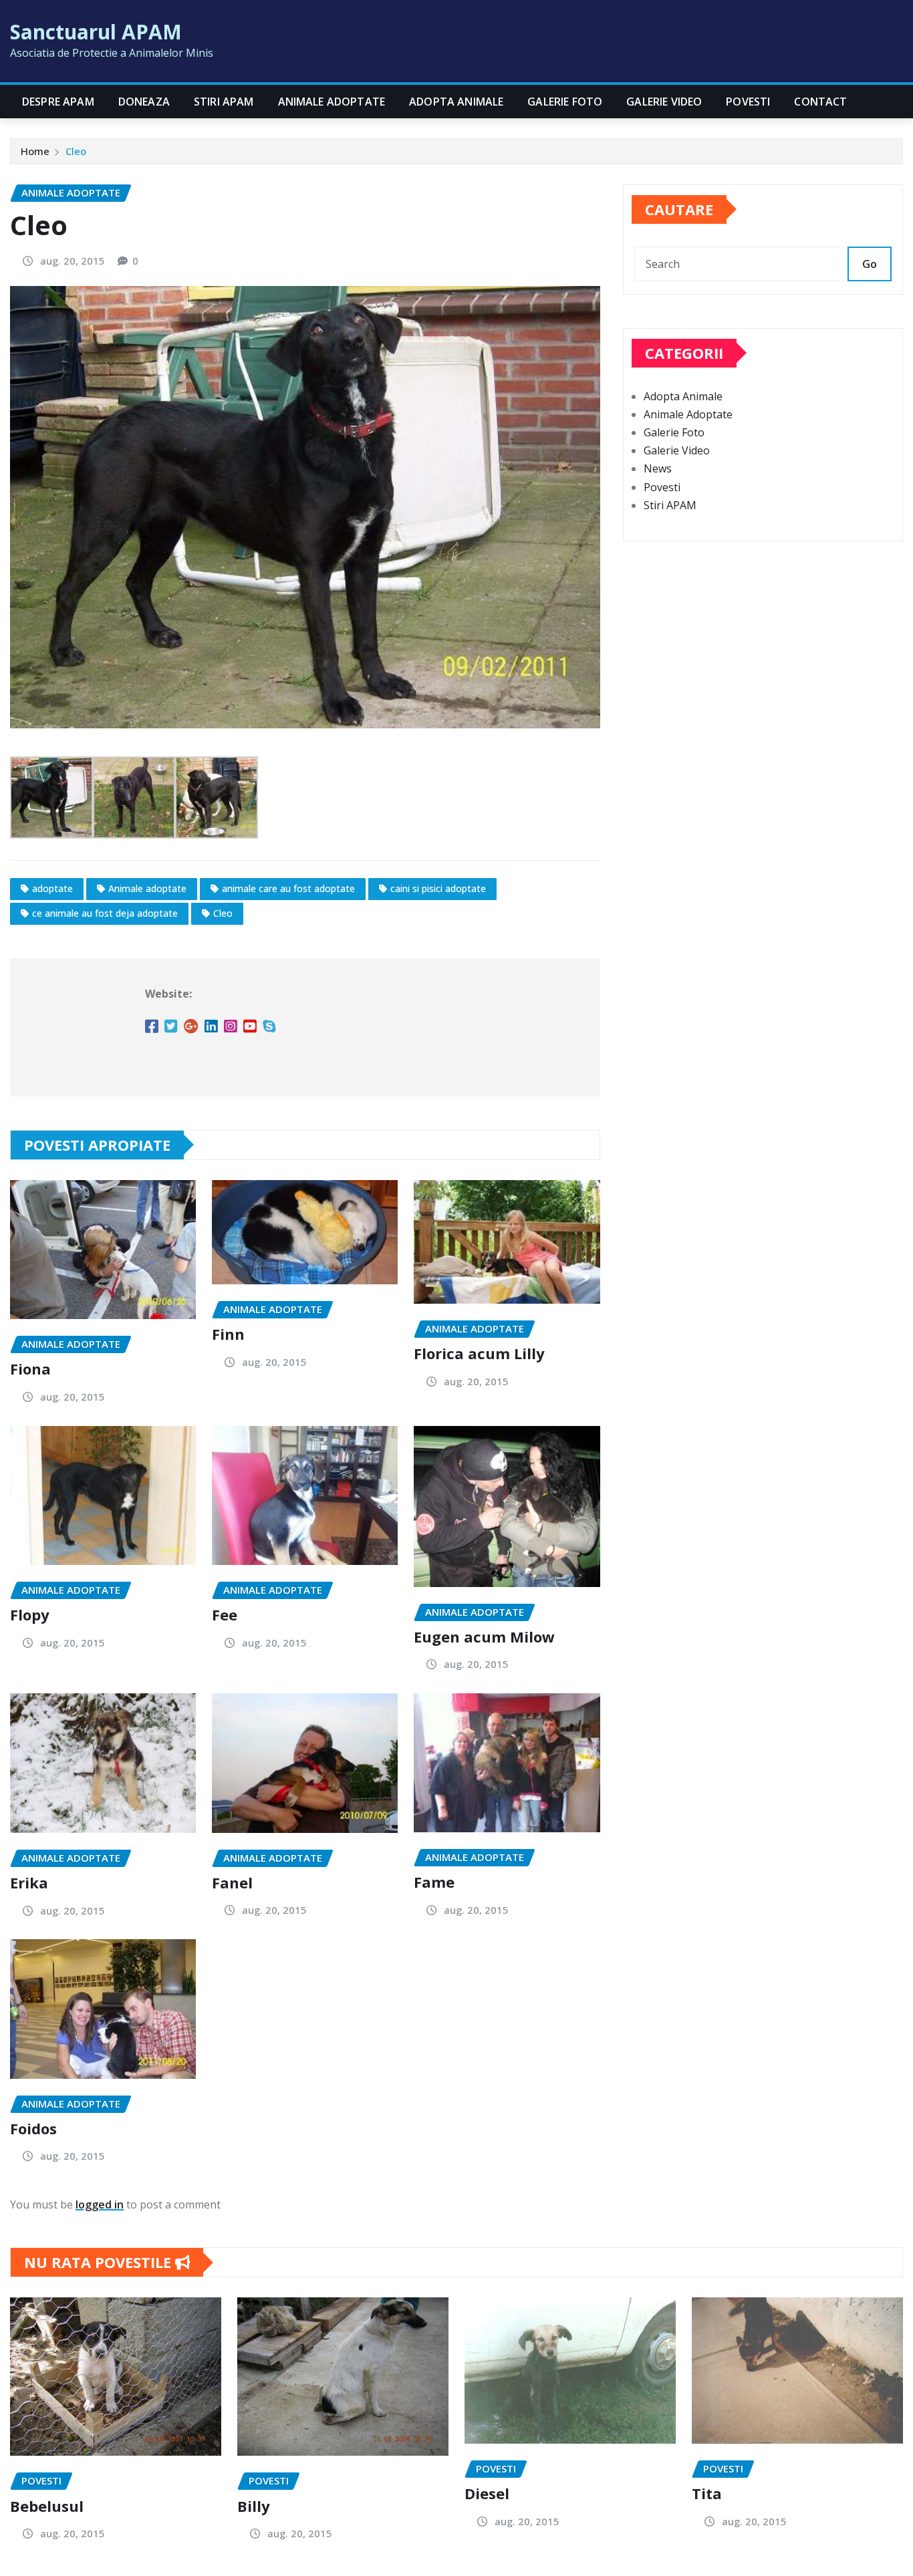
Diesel (487, 2493)
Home (35, 151)
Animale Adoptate (332, 102)
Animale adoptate (147, 888)
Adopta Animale (456, 102)
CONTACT (820, 102)
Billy (254, 2506)
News (658, 468)
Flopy (30, 1614)
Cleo (76, 151)
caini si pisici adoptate (438, 888)
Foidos (33, 2128)
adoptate (52, 888)
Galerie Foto (565, 102)
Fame (434, 1882)
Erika (29, 1882)
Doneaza (144, 102)
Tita (707, 2493)
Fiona (30, 1369)
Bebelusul (47, 2506)
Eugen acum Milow (484, 1636)
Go (870, 264)
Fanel (232, 1882)
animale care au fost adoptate (288, 888)
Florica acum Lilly (479, 1353)
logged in (100, 2204)
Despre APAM (58, 102)
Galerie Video (664, 102)
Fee (225, 1614)
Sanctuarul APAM (96, 32)
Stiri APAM (224, 102)
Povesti (748, 102)
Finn (228, 1334)
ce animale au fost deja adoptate (105, 913)
